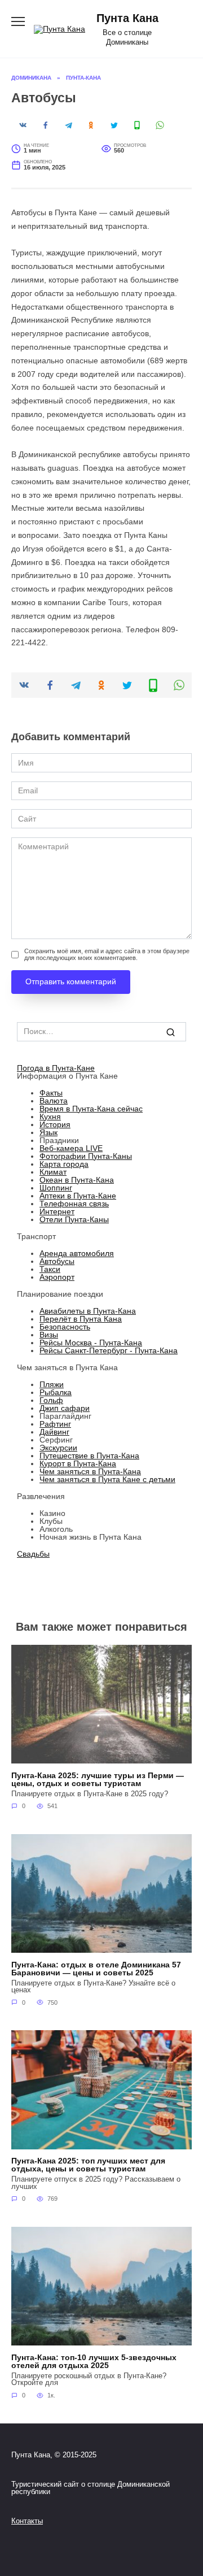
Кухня (50, 1117)
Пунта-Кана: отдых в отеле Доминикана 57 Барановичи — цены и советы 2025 (96, 1969)
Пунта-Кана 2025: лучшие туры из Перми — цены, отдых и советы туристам (98, 1779)
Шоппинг (56, 1188)
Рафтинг (55, 1424)
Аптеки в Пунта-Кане (78, 1196)
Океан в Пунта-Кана (77, 1180)
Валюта (54, 1101)
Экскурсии (58, 1448)
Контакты (27, 2521)
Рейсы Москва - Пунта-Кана (91, 1343)
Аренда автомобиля (77, 1253)
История (55, 1124)
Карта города (64, 1164)
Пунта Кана (127, 18)
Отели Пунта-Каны (74, 1219)
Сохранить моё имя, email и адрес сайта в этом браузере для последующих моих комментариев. (107, 954)
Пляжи (52, 1384)
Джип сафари (65, 1408)
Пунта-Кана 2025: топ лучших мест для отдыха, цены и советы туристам (88, 2165)
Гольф (51, 1400)
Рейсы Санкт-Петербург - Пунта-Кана (109, 1350)
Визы (49, 1335)
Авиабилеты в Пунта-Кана (88, 1311)
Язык (48, 1132)
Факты (51, 1093)
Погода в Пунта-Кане (56, 1068)
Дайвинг (54, 1432)
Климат (53, 1172)
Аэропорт (57, 1277)
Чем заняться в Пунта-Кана (90, 1471)
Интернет (57, 1211)
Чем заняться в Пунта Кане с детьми (107, 1479)
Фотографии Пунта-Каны (86, 1156)
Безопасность (65, 1327)
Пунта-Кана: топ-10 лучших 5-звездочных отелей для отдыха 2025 (94, 2361)
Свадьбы (33, 1554)
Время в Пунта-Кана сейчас (91, 1109)
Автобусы (57, 1261)
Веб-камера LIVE (71, 1148)
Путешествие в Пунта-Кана (89, 1456)
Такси (50, 1269)
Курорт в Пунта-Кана (78, 1463)
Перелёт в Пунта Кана (81, 1319)
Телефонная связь (74, 1204)
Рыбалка (56, 1392)
